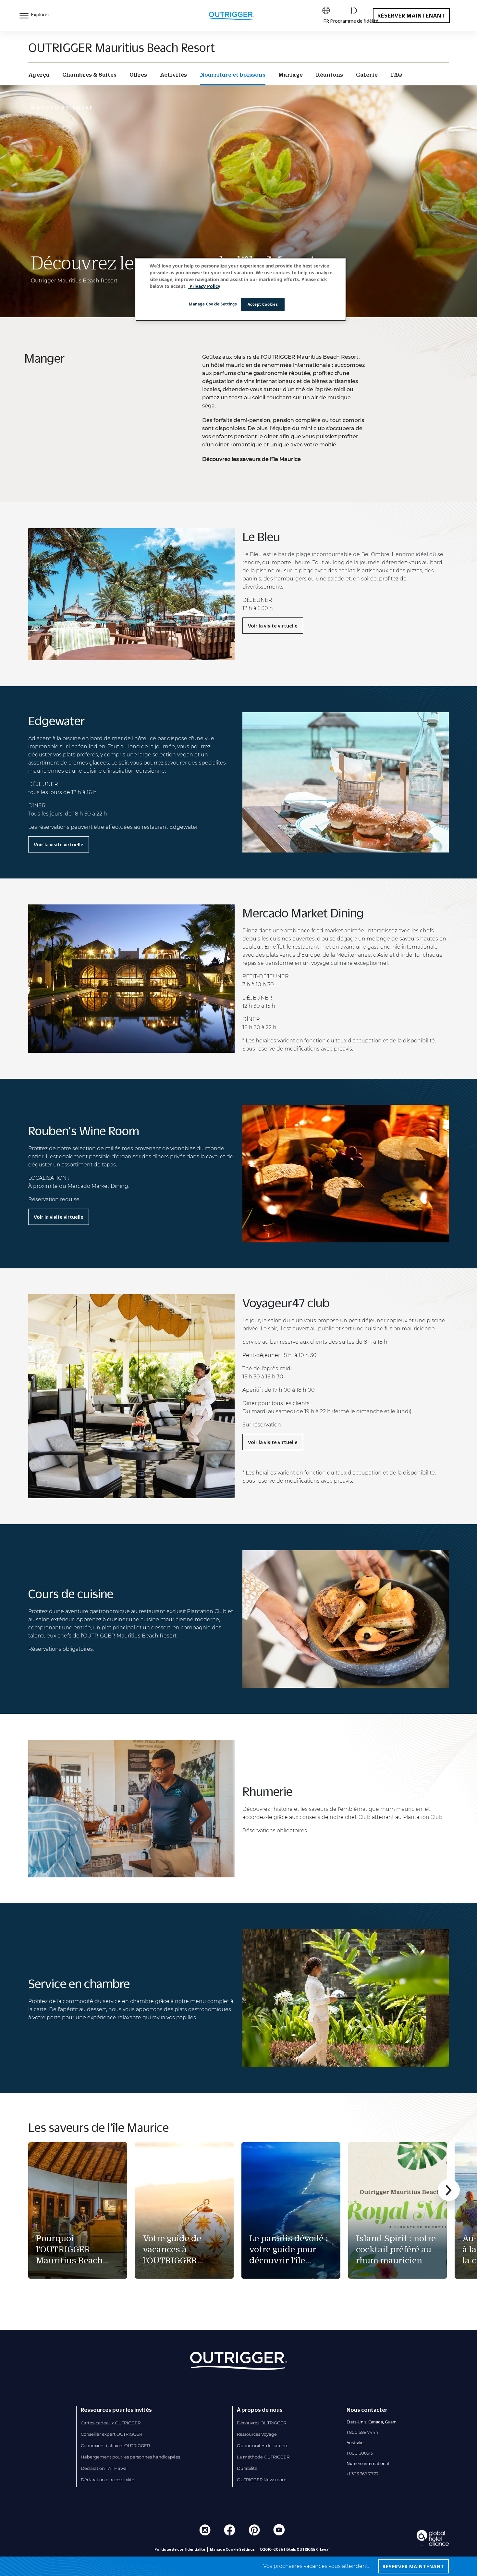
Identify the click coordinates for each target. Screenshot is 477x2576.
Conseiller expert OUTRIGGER (111, 2434)
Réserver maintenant (411, 16)
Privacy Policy (204, 286)
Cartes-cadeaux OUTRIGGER (111, 2423)
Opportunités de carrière (263, 2445)
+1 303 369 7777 (363, 2474)
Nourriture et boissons (233, 75)
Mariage (291, 75)
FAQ (396, 75)
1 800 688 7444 (362, 2432)
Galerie (367, 75)
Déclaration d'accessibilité (108, 2480)
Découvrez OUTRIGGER (262, 2423)
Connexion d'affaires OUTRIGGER (115, 2445)
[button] (449, 2190)
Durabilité (247, 2468)
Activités (173, 75)
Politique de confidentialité (180, 2549)
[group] (78, 2210)
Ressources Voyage (257, 2434)
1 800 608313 (360, 2453)
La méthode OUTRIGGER (263, 2457)
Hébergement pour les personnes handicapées (130, 2457)
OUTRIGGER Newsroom (262, 2480)
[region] (241, 290)
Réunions (329, 75)
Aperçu (39, 75)
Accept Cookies (263, 304)
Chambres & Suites (89, 75)
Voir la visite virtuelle (273, 626)
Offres (138, 75)
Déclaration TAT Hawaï (104, 2468)
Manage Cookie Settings (213, 304)
